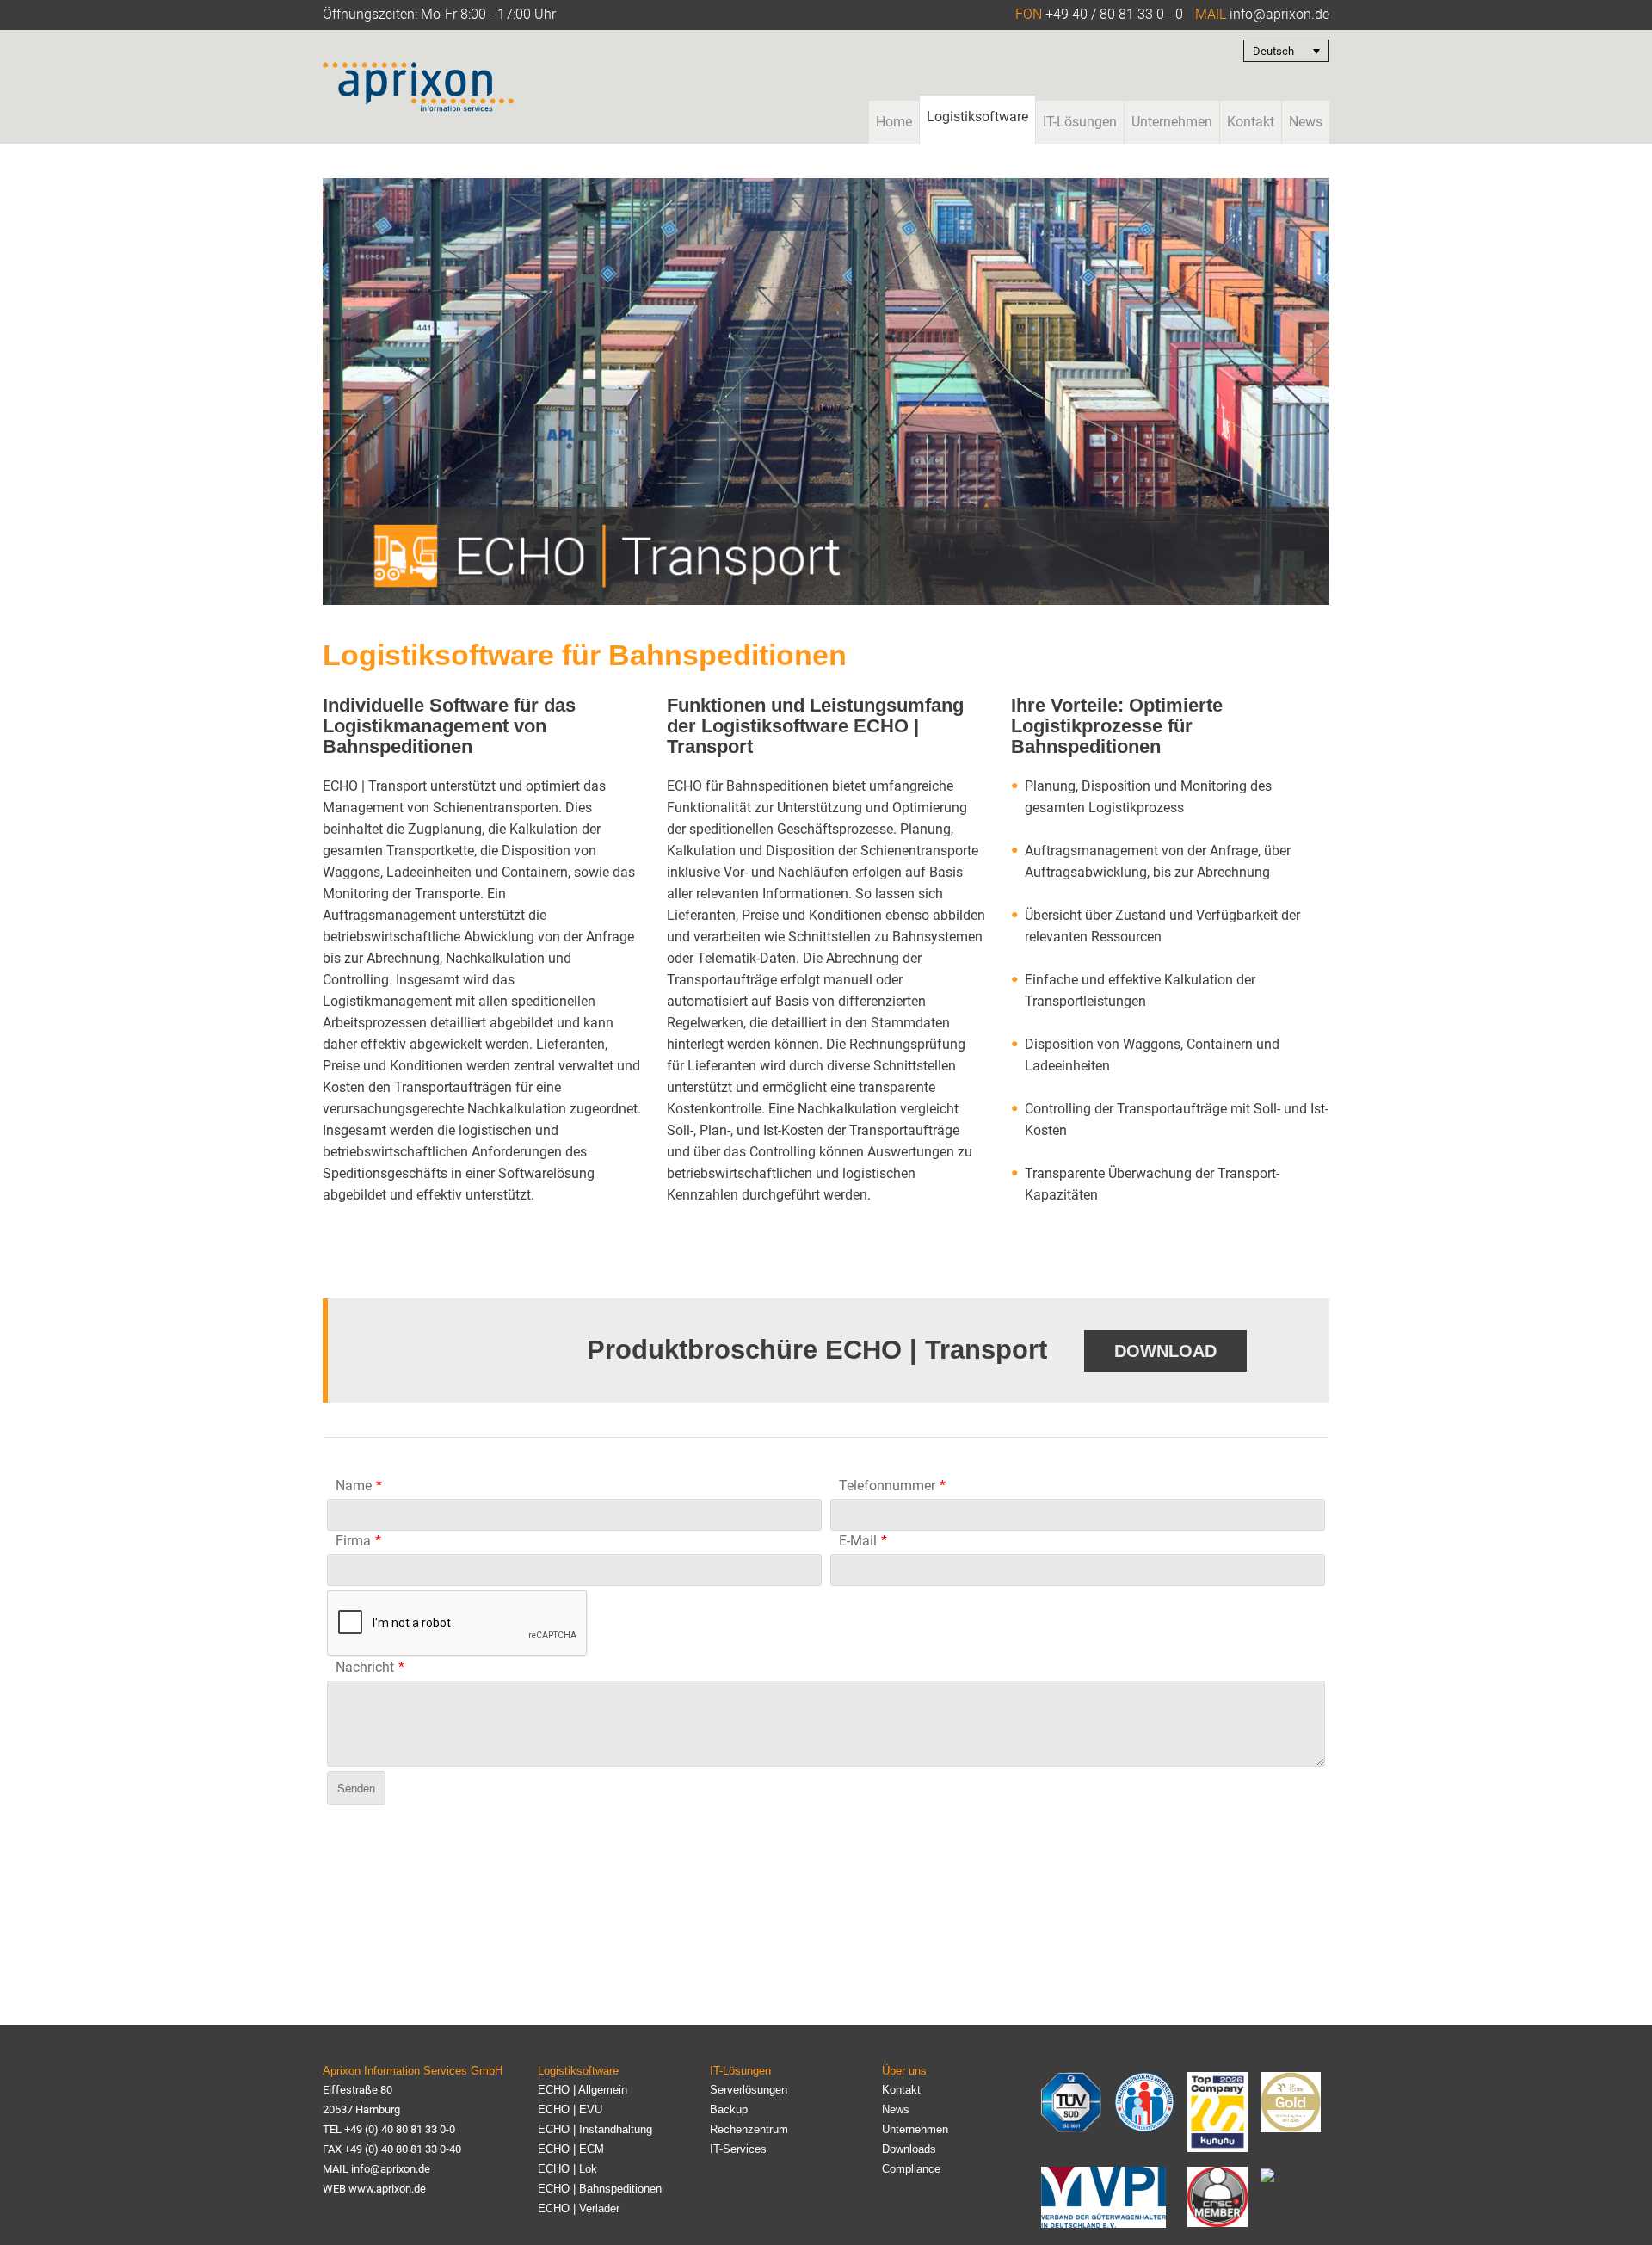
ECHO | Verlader (579, 2208)
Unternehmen (1172, 122)
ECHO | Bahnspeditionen (600, 2189)
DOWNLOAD (1165, 1351)
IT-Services (738, 2149)
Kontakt (1251, 122)
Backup (729, 2109)
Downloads (909, 2149)
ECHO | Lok (567, 2169)
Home (894, 122)
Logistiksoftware (977, 117)
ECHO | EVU (570, 2109)
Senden (356, 1788)
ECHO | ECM (571, 2149)
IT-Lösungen (1080, 122)
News (1306, 122)
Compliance (911, 2169)
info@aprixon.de (1279, 14)
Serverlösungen (749, 2090)
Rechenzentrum (749, 2129)
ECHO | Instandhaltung (595, 2129)
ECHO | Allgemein (583, 2090)
